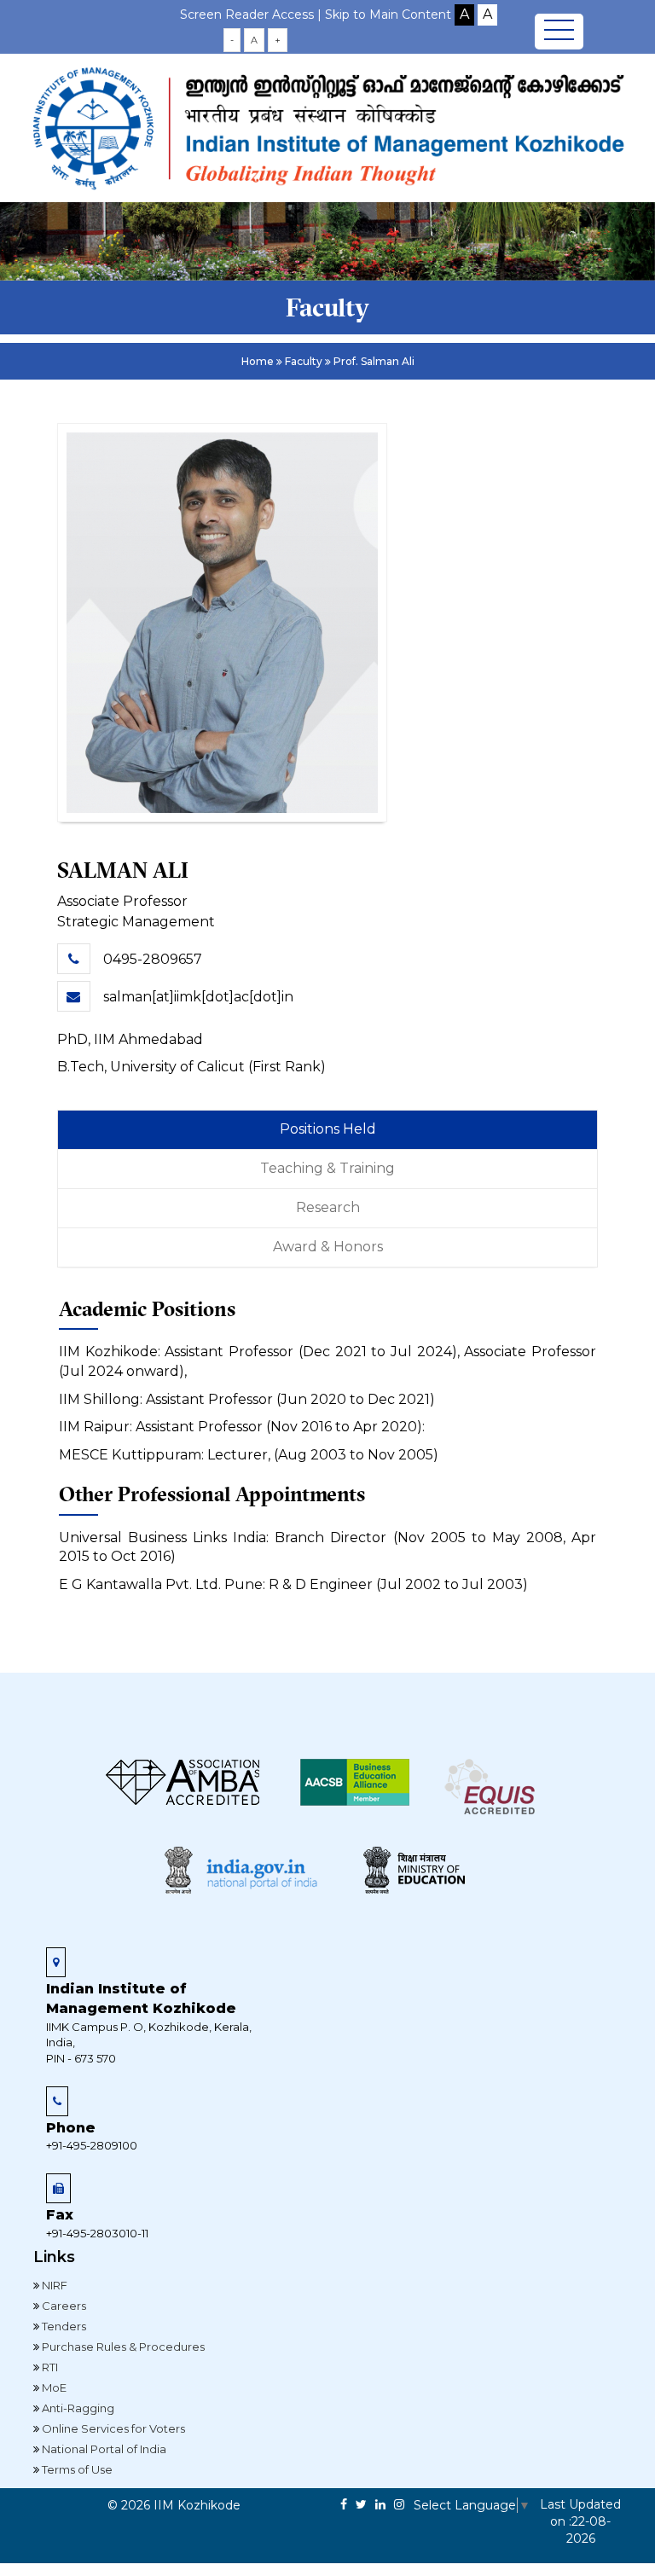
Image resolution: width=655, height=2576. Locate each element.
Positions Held (328, 1129)
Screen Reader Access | (252, 15)
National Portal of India (103, 2449)
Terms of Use (76, 2469)
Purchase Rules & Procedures (122, 2347)
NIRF (53, 2285)
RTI (49, 2367)
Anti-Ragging (77, 2408)
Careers (63, 2306)
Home (258, 361)
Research (328, 1207)
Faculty (304, 361)
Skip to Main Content (388, 15)
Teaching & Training (327, 1168)
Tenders (63, 2326)
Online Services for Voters (112, 2428)
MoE (53, 2387)
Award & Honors (328, 1247)
